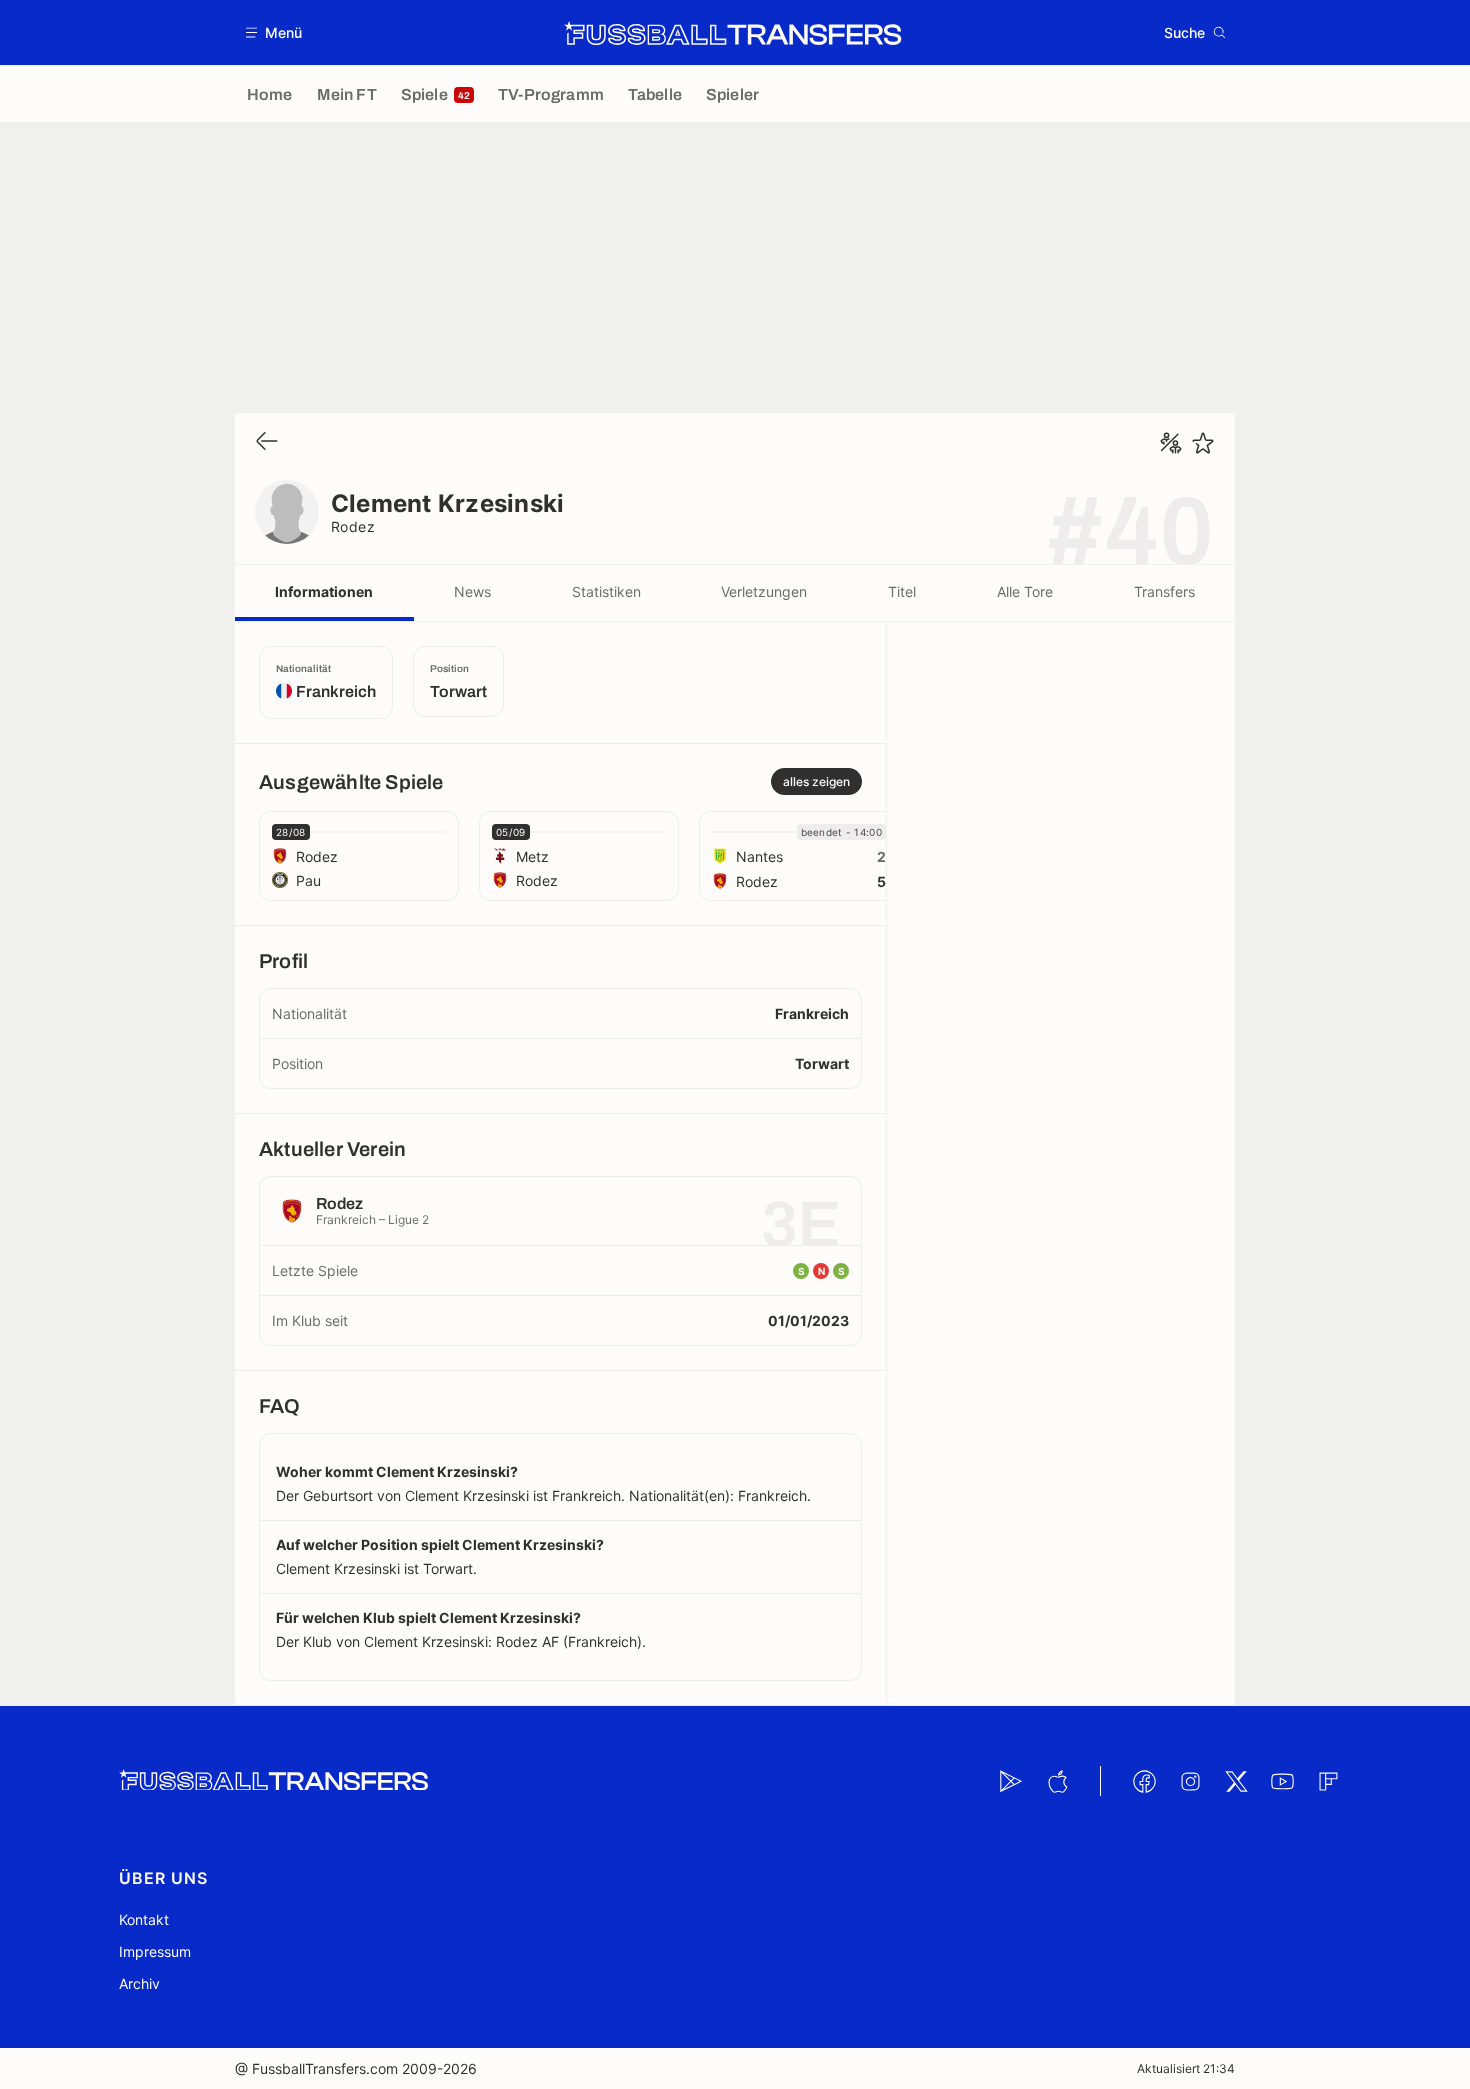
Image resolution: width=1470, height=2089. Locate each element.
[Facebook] (1144, 1781)
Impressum (155, 1951)
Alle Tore (1025, 591)
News (472, 591)
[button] (274, 32)
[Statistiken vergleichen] (1171, 443)
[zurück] (267, 442)
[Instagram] (1190, 1781)
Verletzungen (764, 591)
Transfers (1164, 591)
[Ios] (1057, 1781)
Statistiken (606, 591)
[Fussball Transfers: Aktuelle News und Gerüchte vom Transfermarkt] (733, 33)
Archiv (139, 1983)
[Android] (1011, 1781)
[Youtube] (1282, 1781)
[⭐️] (1203, 443)
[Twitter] (1236, 1781)
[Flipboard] (1328, 1781)
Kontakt (144, 1919)
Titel (902, 591)
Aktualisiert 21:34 (1186, 2068)
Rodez (353, 526)
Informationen (324, 591)
